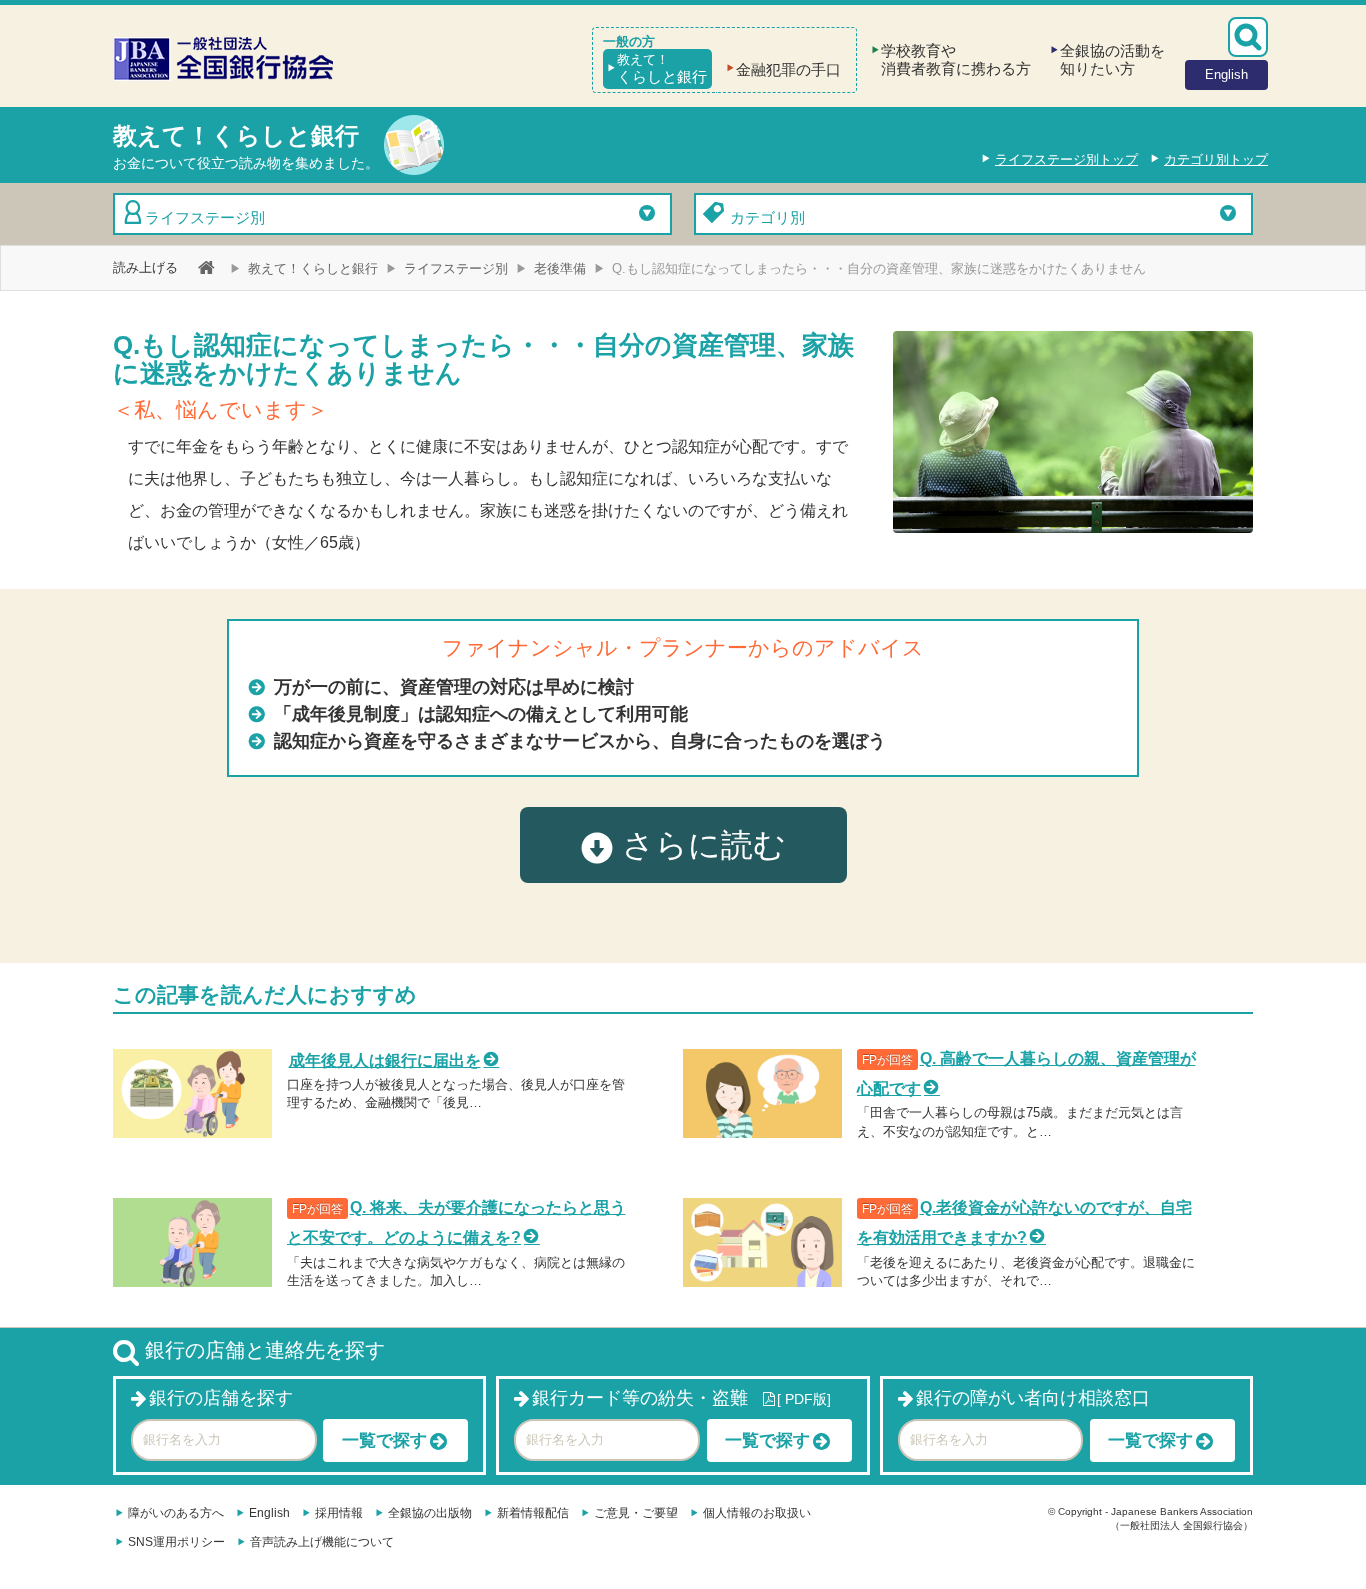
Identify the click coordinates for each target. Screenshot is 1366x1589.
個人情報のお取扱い (757, 1513)
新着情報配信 (533, 1513)
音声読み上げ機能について (322, 1542)
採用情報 (339, 1513)
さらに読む (699, 845)
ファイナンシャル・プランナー (595, 647)
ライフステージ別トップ (1066, 159)
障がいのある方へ (176, 1513)
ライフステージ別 (205, 217)
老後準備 (560, 268)
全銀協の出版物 (430, 1513)
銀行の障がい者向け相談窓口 (1033, 1398)
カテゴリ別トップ (1216, 159)
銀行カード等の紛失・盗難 (640, 1398)
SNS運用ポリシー (176, 1542)
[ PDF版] (804, 1399)
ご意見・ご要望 (636, 1513)
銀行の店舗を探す (221, 1398)
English (269, 1513)
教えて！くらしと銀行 (313, 268)
